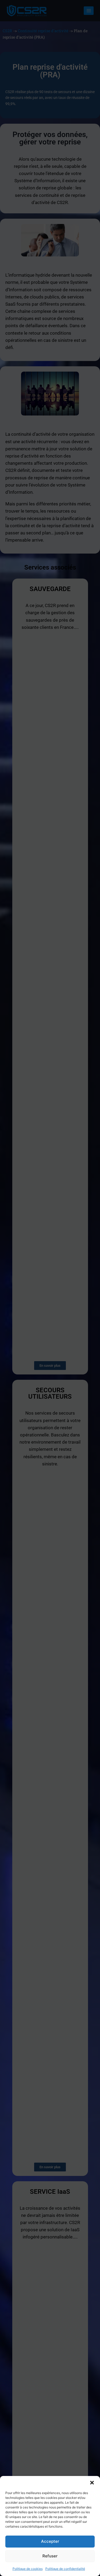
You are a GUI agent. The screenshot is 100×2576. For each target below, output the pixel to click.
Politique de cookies (28, 2569)
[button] (92, 2483)
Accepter (50, 2541)
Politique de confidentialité (65, 2569)
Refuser (50, 2556)
